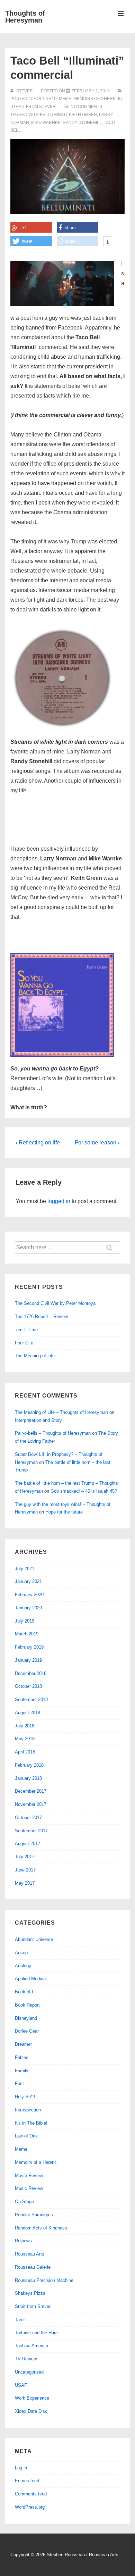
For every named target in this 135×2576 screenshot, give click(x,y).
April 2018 (25, 1752)
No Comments (86, 107)
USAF (21, 2385)
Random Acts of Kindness (41, 2228)
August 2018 (28, 1713)
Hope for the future (64, 1512)
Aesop (21, 1953)
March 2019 (27, 1634)
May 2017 (25, 1883)
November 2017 (31, 1804)
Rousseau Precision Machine (44, 2280)
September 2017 (31, 1831)
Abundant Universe (34, 1939)
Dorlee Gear (27, 2031)
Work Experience (32, 2398)
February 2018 (29, 1765)
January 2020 (28, 1608)
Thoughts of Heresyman (25, 17)
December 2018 (31, 1673)
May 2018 (25, 1739)
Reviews (23, 2241)
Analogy (23, 1966)
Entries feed (27, 2481)
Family (22, 2071)
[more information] (107, 242)
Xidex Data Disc (31, 2411)
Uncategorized (29, 2372)
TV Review (26, 2359)
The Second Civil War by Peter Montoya (55, 1303)
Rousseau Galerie (33, 2267)
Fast (19, 2083)
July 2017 (25, 1857)
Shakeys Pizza (30, 2293)
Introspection (28, 2110)
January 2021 (28, 1581)
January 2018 (28, 1778)
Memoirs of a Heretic (98, 99)
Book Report (27, 2005)
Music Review (29, 2188)
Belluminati (53, 115)
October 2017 (28, 1818)
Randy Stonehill (82, 123)
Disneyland (26, 2018)
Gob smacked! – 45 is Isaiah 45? (84, 1491)
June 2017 (25, 1870)
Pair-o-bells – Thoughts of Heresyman (53, 1433)
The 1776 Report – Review (41, 1316)
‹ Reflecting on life (38, 1143)
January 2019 (28, 1660)
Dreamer (23, 2044)
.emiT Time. (27, 1330)
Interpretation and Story (38, 1420)
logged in (59, 1201)
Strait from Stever (33, 107)
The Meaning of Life (35, 1356)
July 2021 (25, 1569)
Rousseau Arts (30, 2254)
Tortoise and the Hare (36, 2333)
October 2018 (28, 1686)
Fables (22, 2057)
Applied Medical (31, 1979)
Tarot (20, 2320)
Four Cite (24, 1343)
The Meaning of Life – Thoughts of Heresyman (61, 1412)
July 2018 (25, 1726)
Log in (21, 2468)
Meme (65, 99)
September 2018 (31, 1699)
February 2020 (29, 1595)
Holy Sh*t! (45, 99)
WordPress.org (30, 2507)
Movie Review (29, 2175)
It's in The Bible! (31, 2123)
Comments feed (31, 2494)
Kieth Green (83, 115)
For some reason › (97, 1143)
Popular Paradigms (34, 2215)
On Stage (24, 2202)
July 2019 (25, 1621)
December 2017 (31, 1791)
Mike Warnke (46, 123)
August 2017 (28, 1844)
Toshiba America (31, 2346)
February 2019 (29, 1647)
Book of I (24, 1992)
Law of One (26, 2136)
